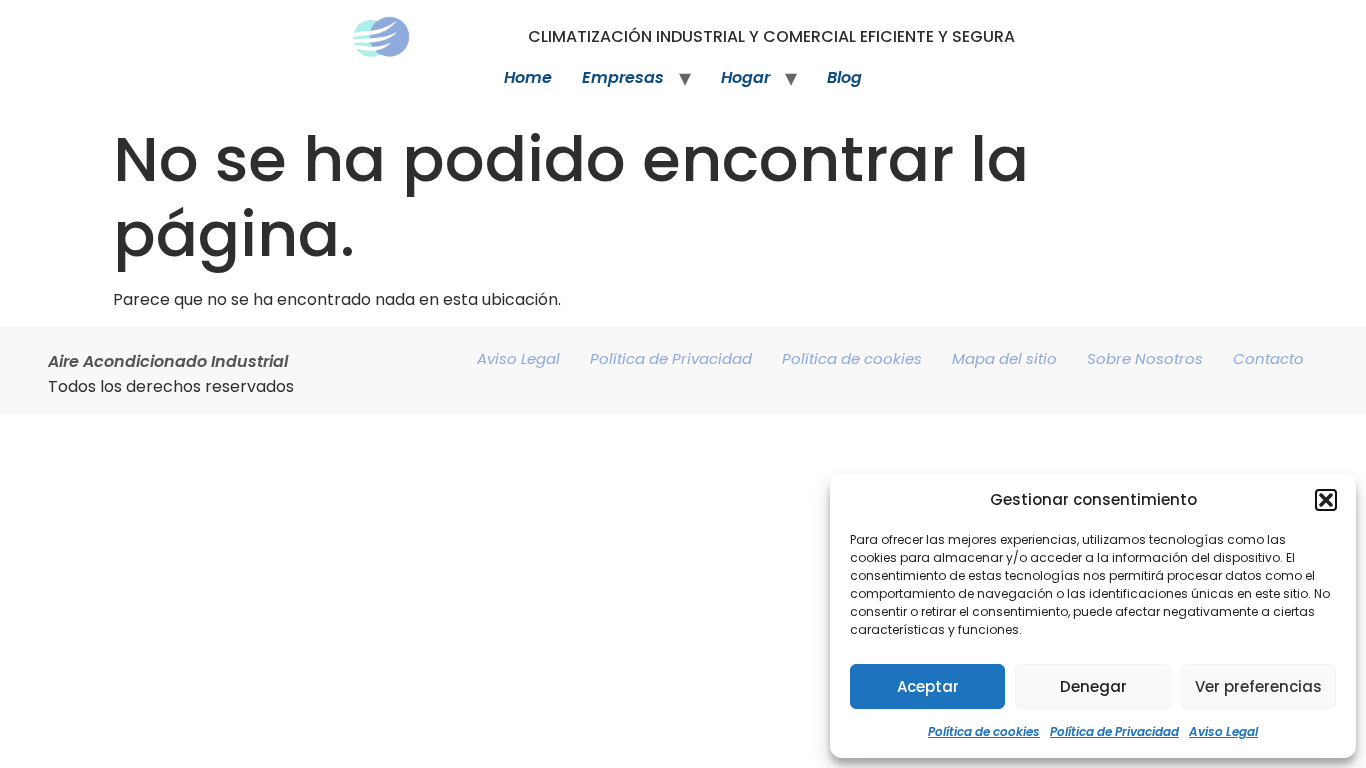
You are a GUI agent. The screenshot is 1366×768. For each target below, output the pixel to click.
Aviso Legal (1223, 731)
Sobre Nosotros (1145, 358)
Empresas (623, 77)
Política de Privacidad (1114, 731)
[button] (1326, 500)
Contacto (1268, 358)
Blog (844, 77)
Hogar (745, 77)
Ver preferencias (1258, 686)
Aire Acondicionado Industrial (168, 361)
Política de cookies (984, 731)
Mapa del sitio (1004, 358)
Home (528, 77)
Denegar (1093, 686)
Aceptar (928, 686)
